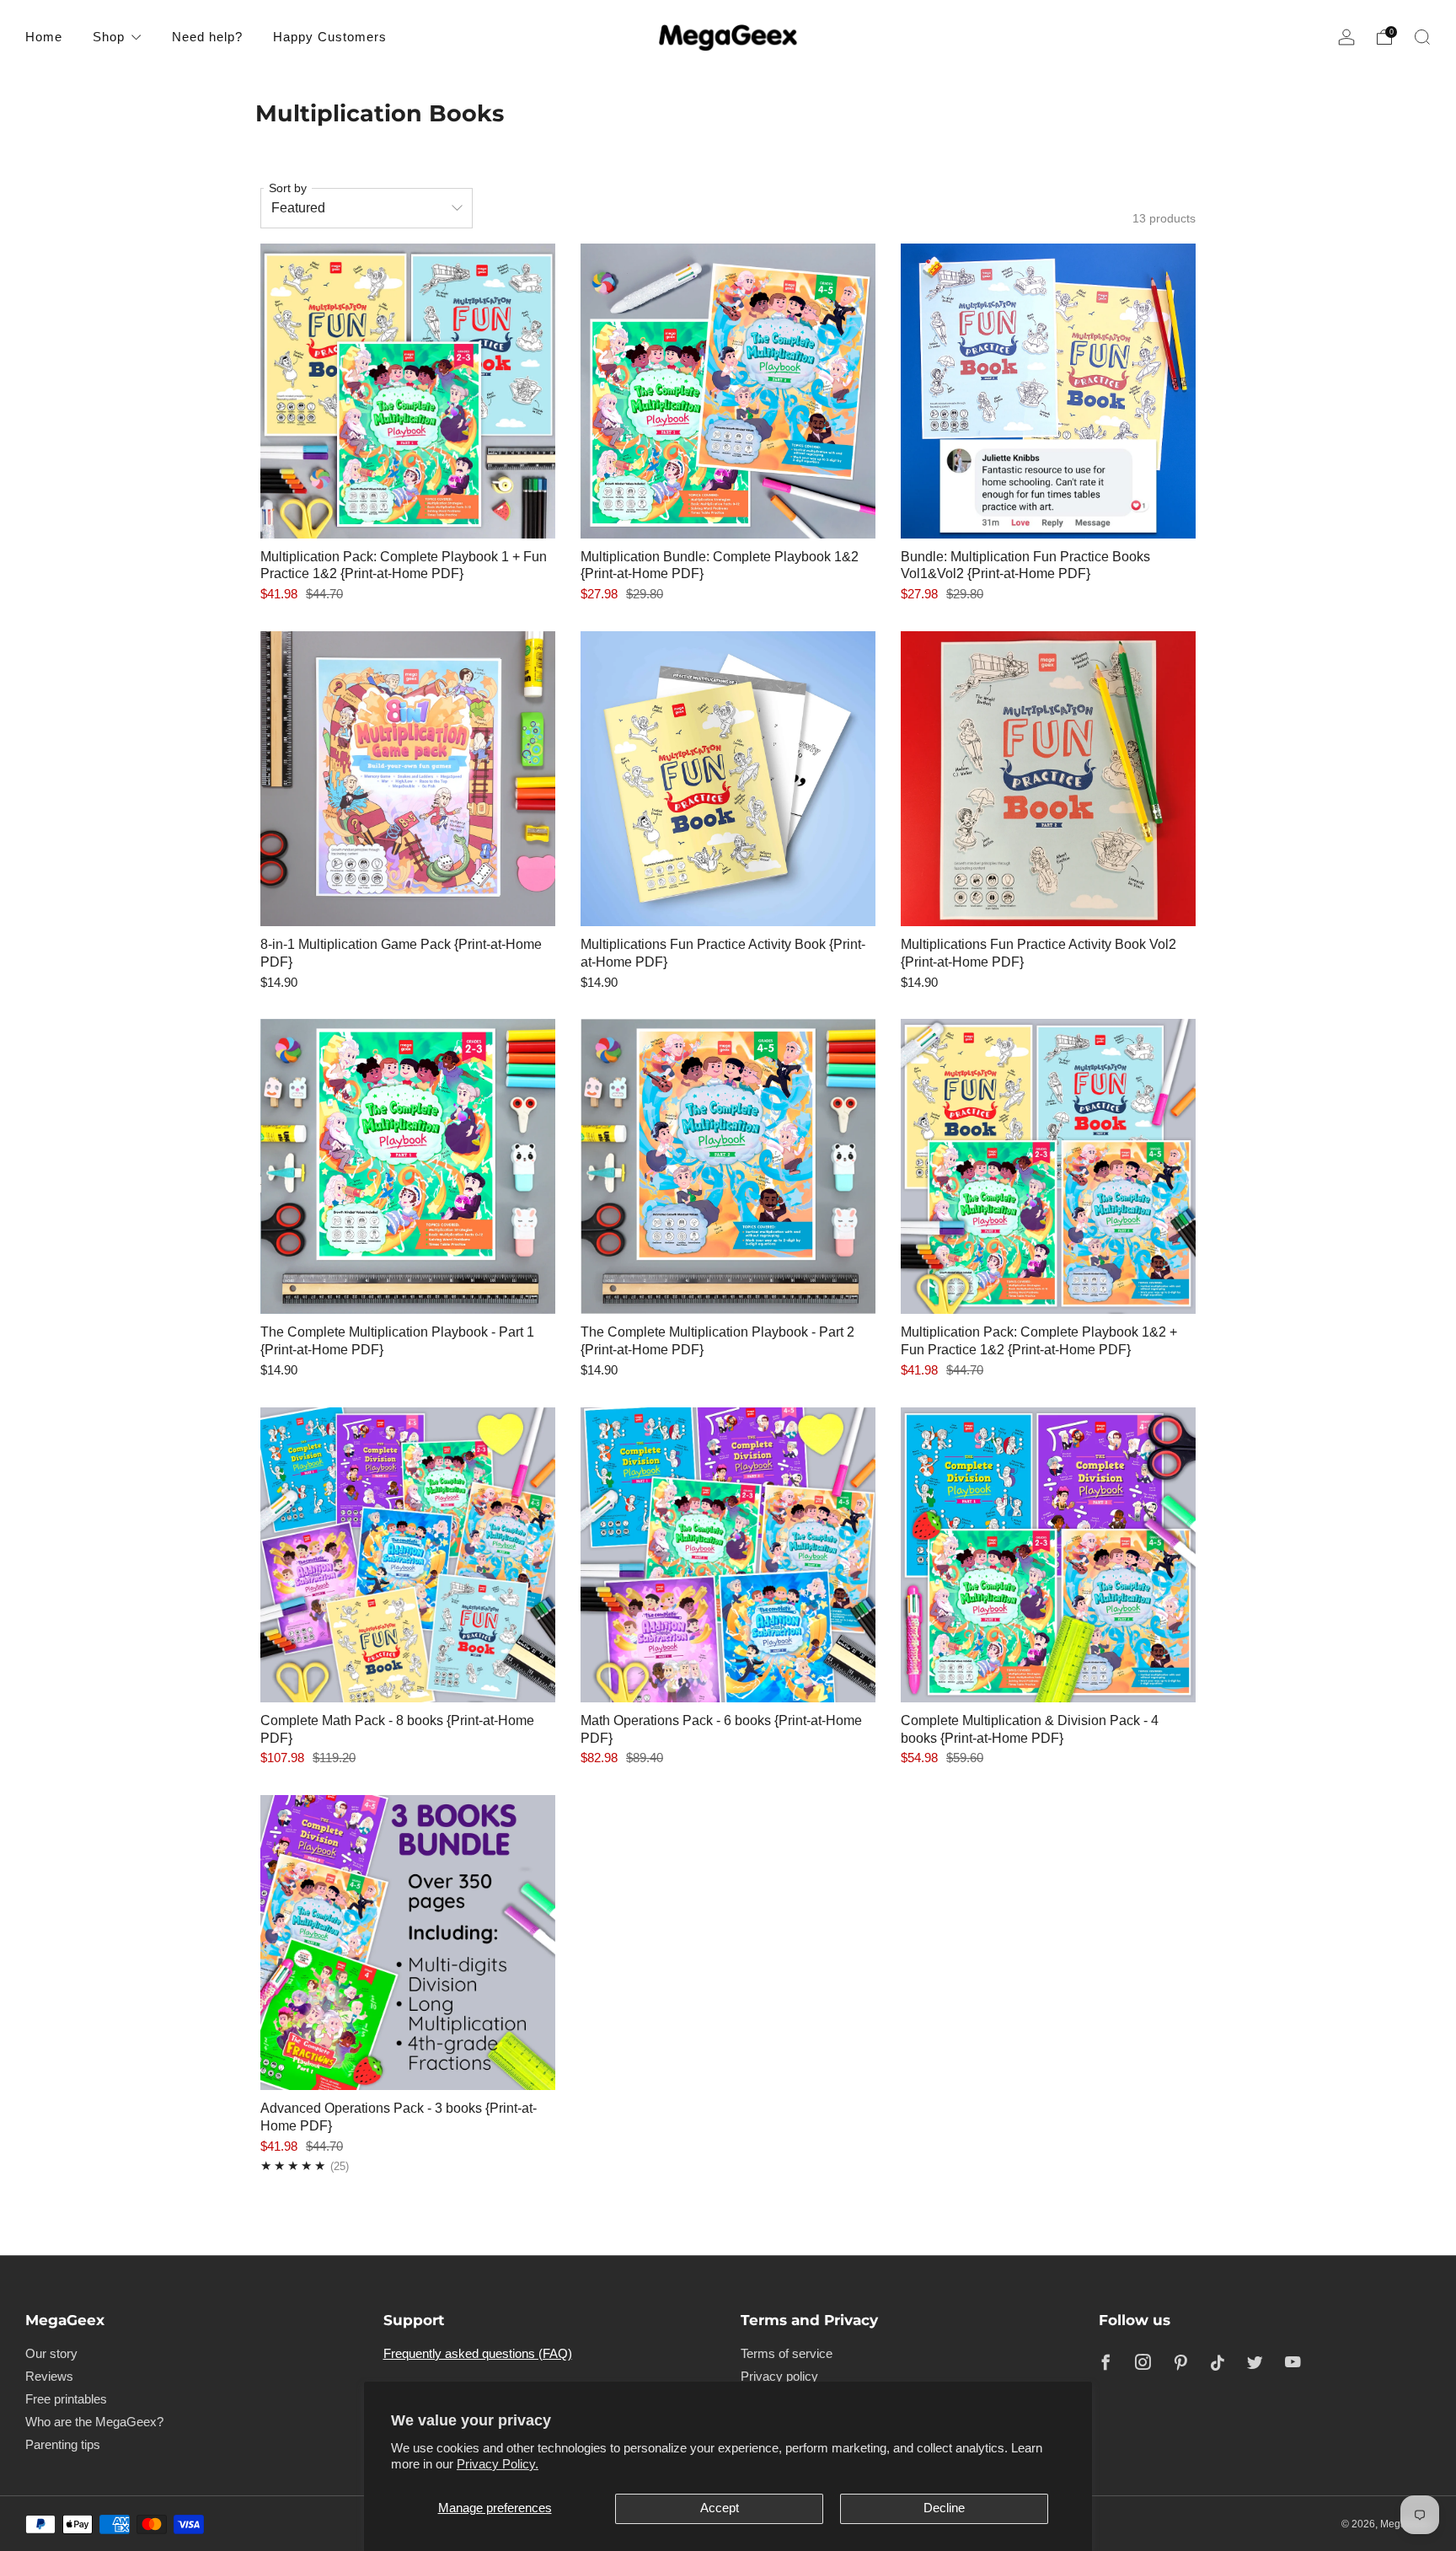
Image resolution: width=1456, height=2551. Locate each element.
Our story (51, 2354)
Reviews (49, 2377)
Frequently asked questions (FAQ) (478, 2354)
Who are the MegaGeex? (94, 2422)
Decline (944, 2508)
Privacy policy (779, 2377)
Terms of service (787, 2354)
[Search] (1422, 37)
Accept (720, 2508)
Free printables (66, 2399)
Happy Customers (330, 37)
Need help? (207, 37)
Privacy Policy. (498, 2464)
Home (44, 37)
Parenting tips (63, 2445)
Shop (109, 37)
